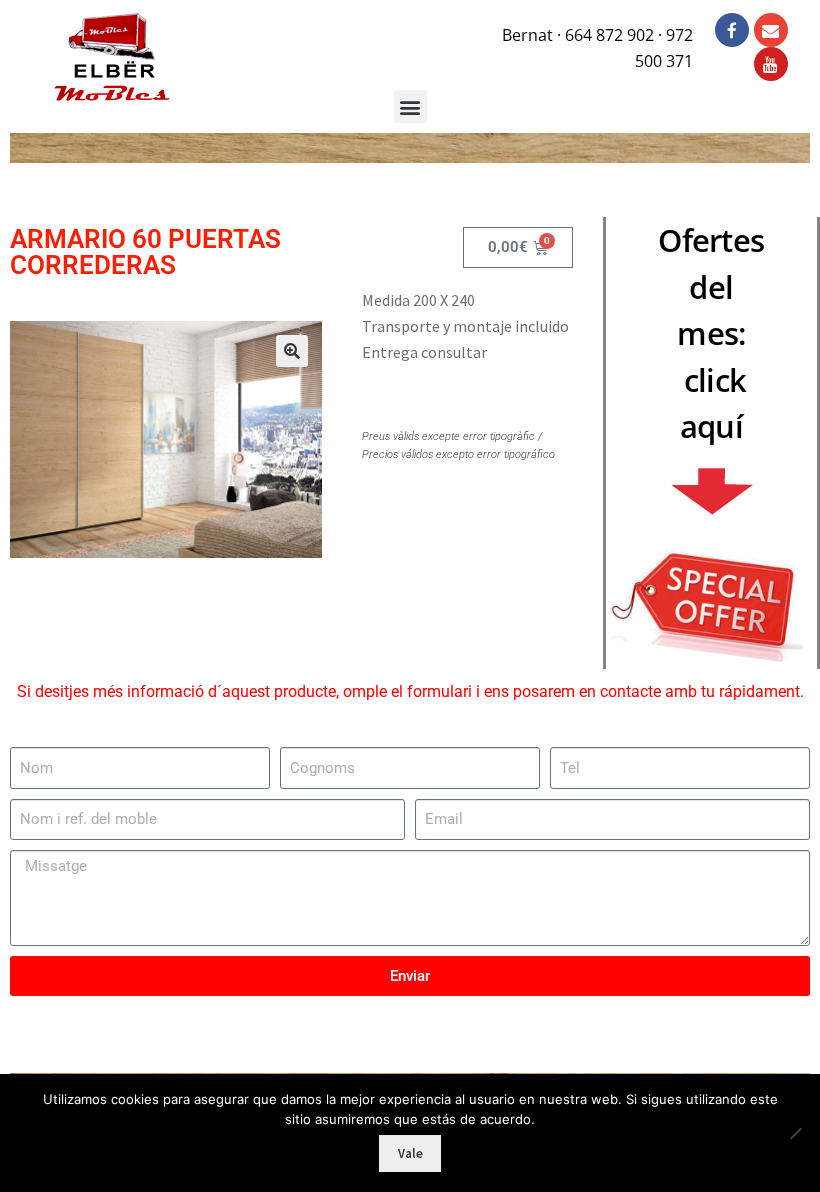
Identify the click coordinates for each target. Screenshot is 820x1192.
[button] (292, 351)
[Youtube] (771, 64)
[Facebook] (732, 30)
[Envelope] (771, 30)
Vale (410, 1153)
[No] (795, 1133)
